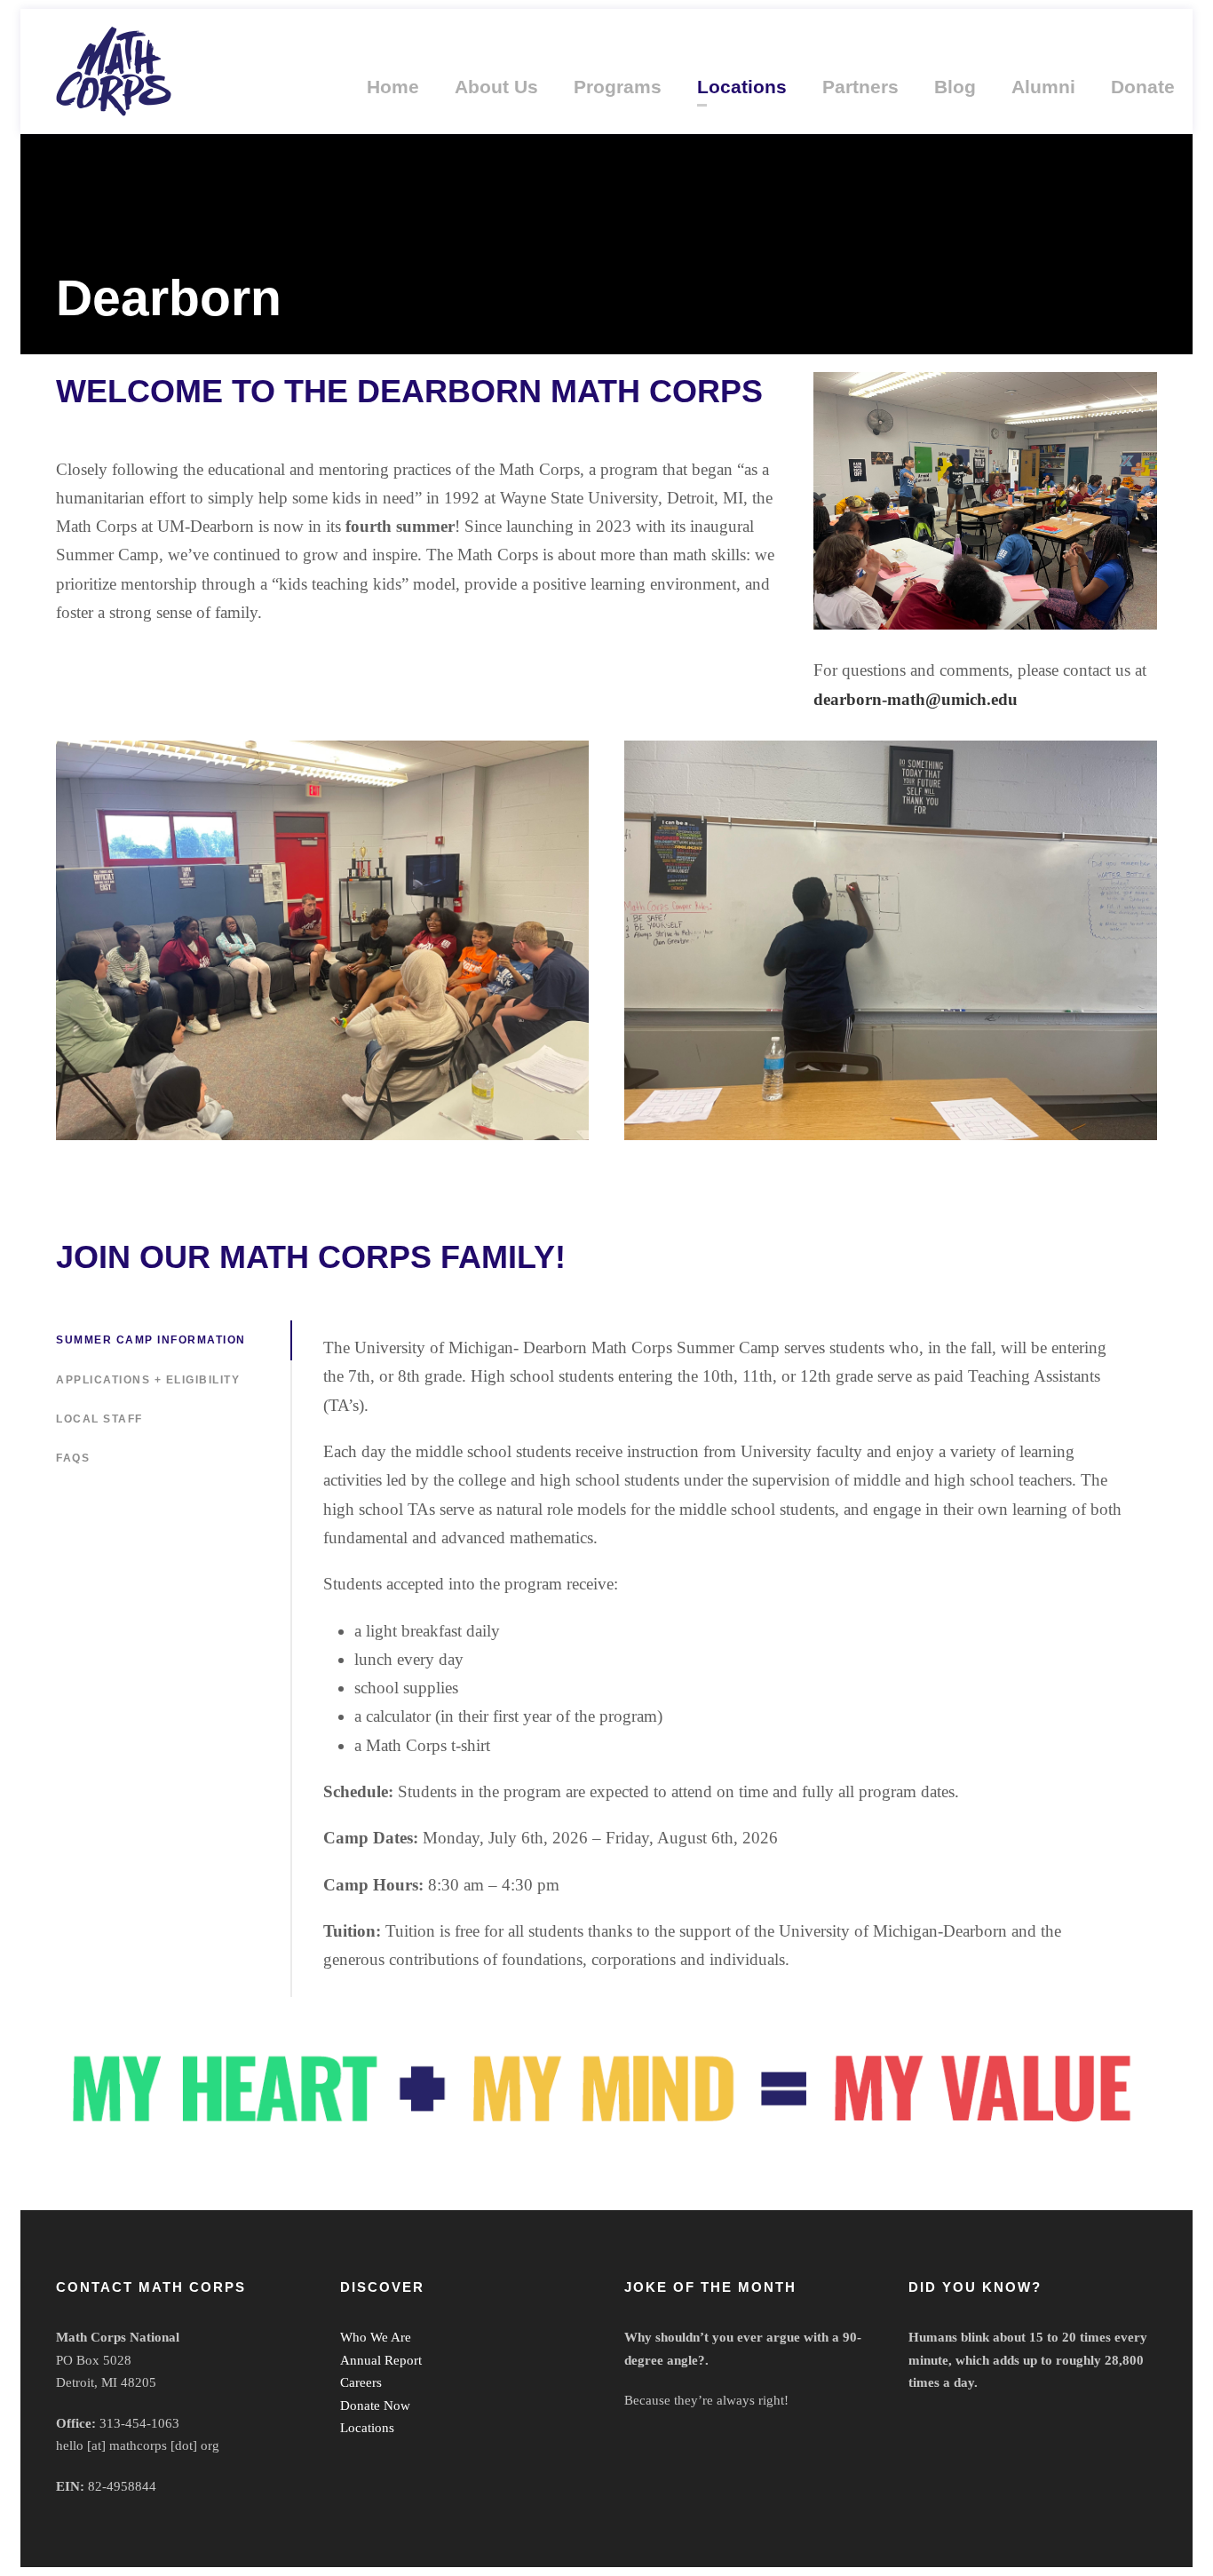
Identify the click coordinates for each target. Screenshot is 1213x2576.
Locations (742, 87)
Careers (361, 2382)
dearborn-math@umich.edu (916, 699)
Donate (1143, 87)
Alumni (1043, 87)
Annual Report (381, 2360)
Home (393, 87)
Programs (618, 87)
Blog (955, 87)
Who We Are (376, 2337)
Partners (860, 87)
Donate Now (375, 2406)
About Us (496, 87)
